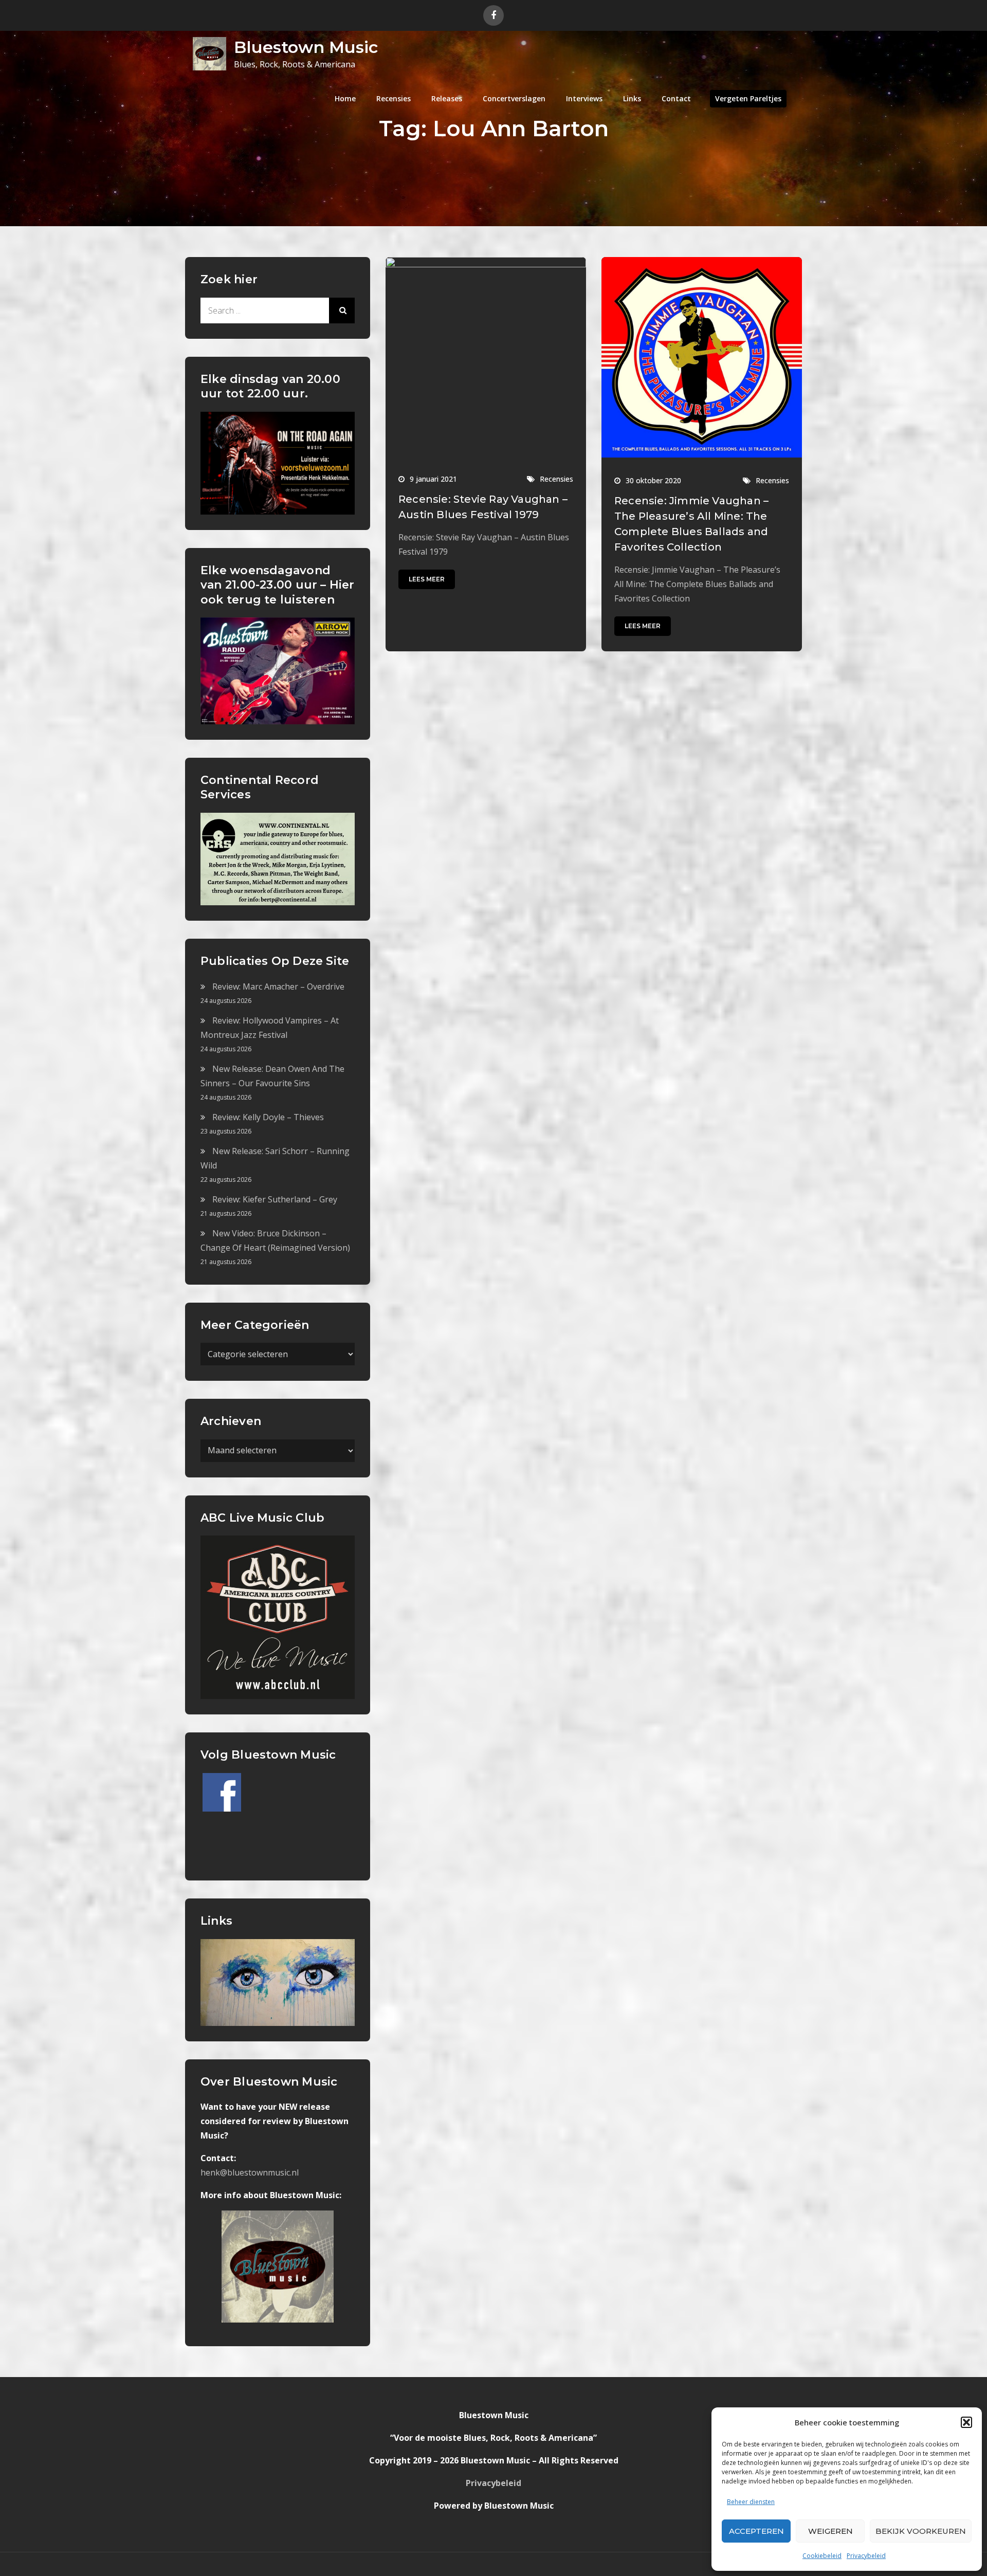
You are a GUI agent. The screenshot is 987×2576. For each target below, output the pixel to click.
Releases (447, 98)
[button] (966, 2422)
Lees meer (427, 579)
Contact (676, 98)
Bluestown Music (306, 47)
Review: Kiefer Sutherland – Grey (275, 1199)
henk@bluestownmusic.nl (250, 2172)
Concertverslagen (514, 98)
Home (345, 98)
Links (632, 98)
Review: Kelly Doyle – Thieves (268, 1117)
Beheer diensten (751, 2502)
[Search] (342, 310)
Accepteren (756, 2531)
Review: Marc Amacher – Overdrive (278, 986)
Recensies (394, 98)
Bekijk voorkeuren (921, 2531)
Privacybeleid (866, 2556)
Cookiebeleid (822, 2556)
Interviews (584, 98)
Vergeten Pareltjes (748, 98)
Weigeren (830, 2531)
